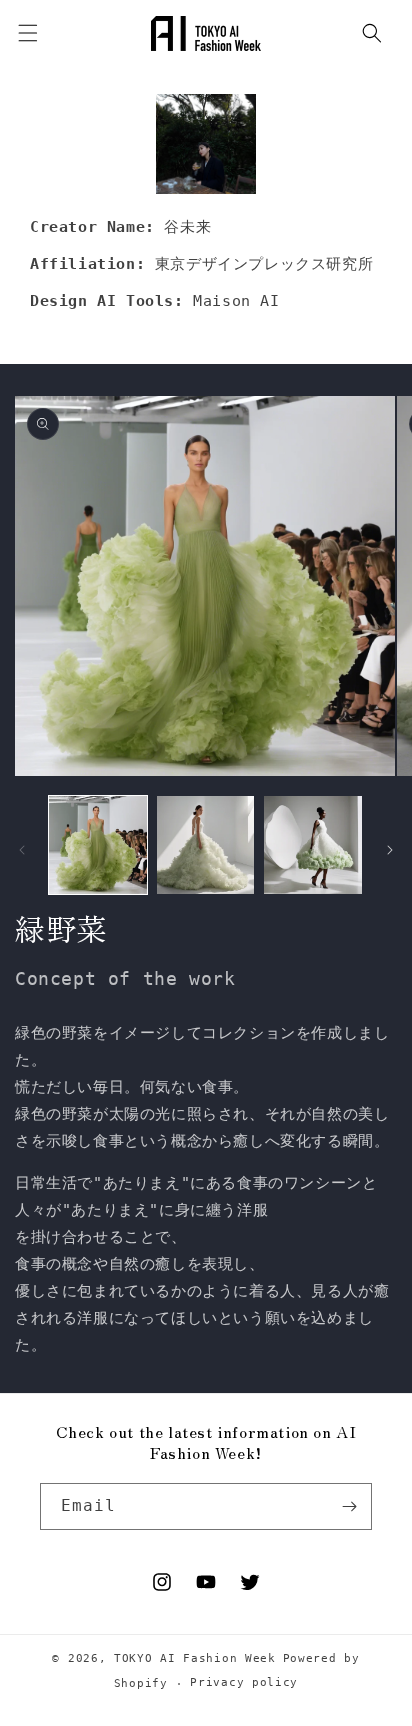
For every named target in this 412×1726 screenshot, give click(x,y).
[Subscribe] (349, 1506)
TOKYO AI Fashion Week (195, 1658)
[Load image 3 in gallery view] (313, 845)
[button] (372, 33)
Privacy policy (244, 1682)
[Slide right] (390, 850)
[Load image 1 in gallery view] (98, 845)
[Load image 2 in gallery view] (206, 845)
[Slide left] (22, 850)
